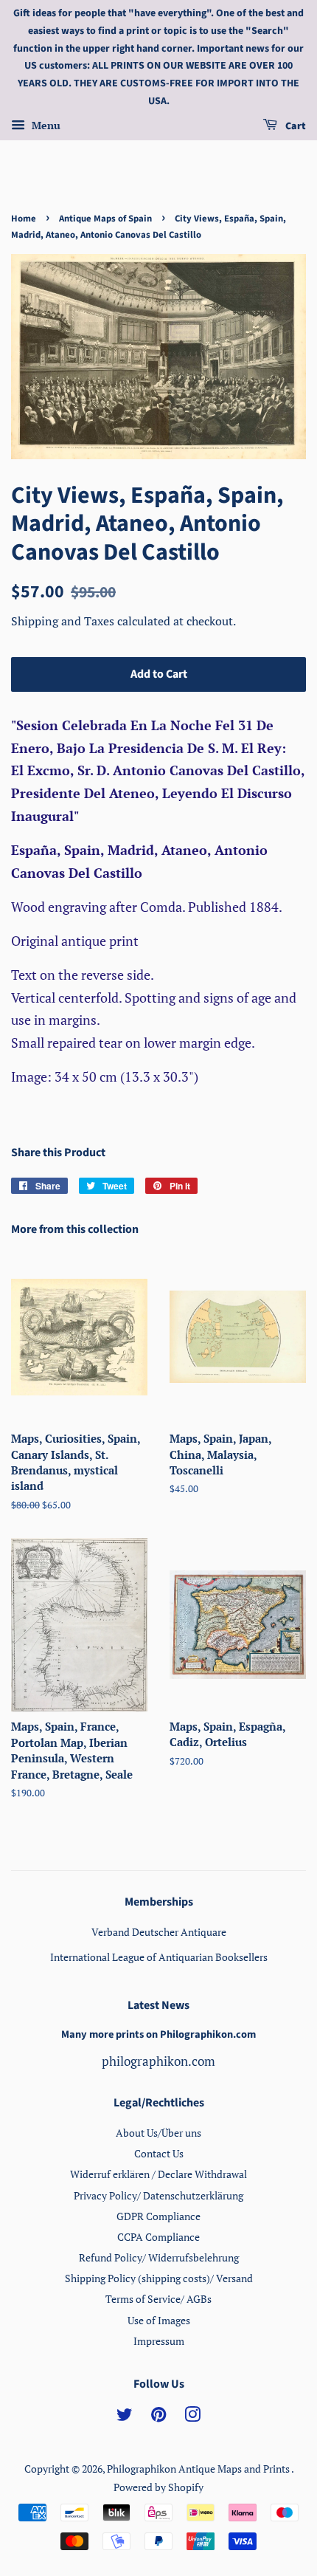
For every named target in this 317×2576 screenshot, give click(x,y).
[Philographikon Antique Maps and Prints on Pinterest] (158, 2417)
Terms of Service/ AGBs (158, 2299)
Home (24, 219)
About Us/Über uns (158, 2133)
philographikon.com (158, 2061)
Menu (45, 125)
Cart (295, 126)
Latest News (158, 2005)
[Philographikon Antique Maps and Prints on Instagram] (192, 2417)
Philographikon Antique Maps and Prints (199, 2469)
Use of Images (159, 2320)
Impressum (159, 2341)
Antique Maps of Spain (105, 219)
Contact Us (159, 2153)
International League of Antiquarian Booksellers (159, 1957)
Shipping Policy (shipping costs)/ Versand (159, 2278)
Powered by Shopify (158, 2487)
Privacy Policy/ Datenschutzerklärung (158, 2195)
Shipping (36, 621)
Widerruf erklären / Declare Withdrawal (158, 2174)
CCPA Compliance (158, 2237)
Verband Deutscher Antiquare (159, 1932)
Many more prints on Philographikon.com (158, 2034)
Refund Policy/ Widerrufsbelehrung (159, 2257)
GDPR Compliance (158, 2216)
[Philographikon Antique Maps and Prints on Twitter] (125, 2417)
